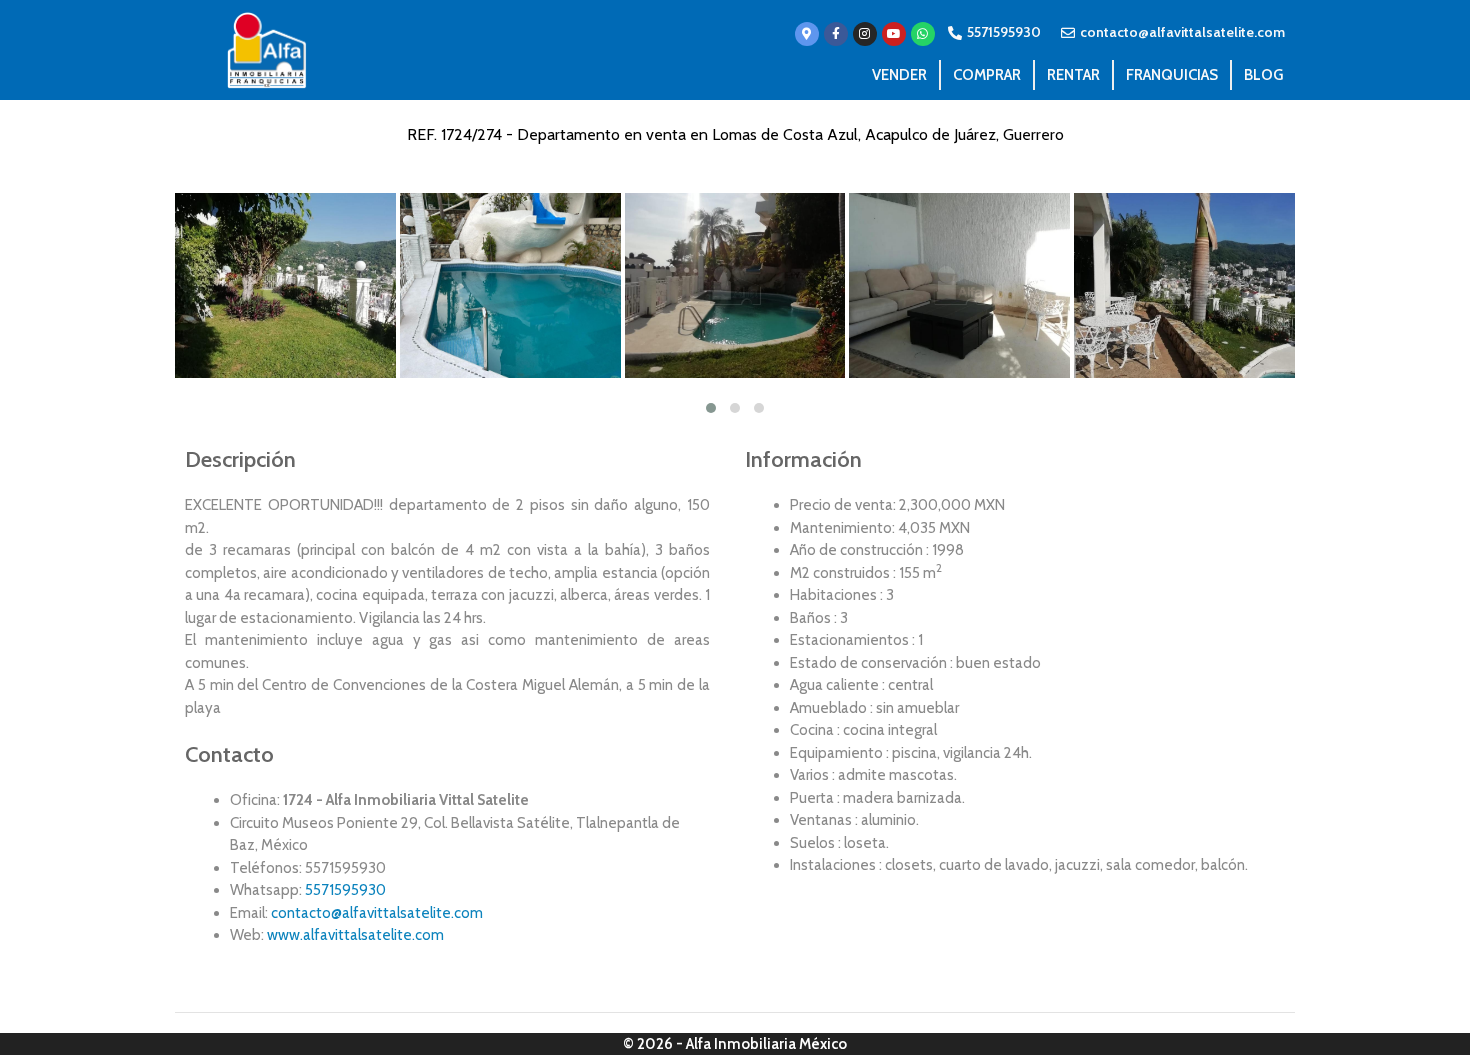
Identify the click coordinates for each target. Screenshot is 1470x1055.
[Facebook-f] (836, 34)
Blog (1263, 75)
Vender (899, 75)
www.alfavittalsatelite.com (355, 935)
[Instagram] (865, 34)
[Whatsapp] (923, 34)
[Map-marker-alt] (807, 34)
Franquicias (1172, 75)
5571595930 (345, 890)
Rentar (1073, 75)
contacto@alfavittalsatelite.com (377, 913)
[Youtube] (894, 34)
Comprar (987, 75)
